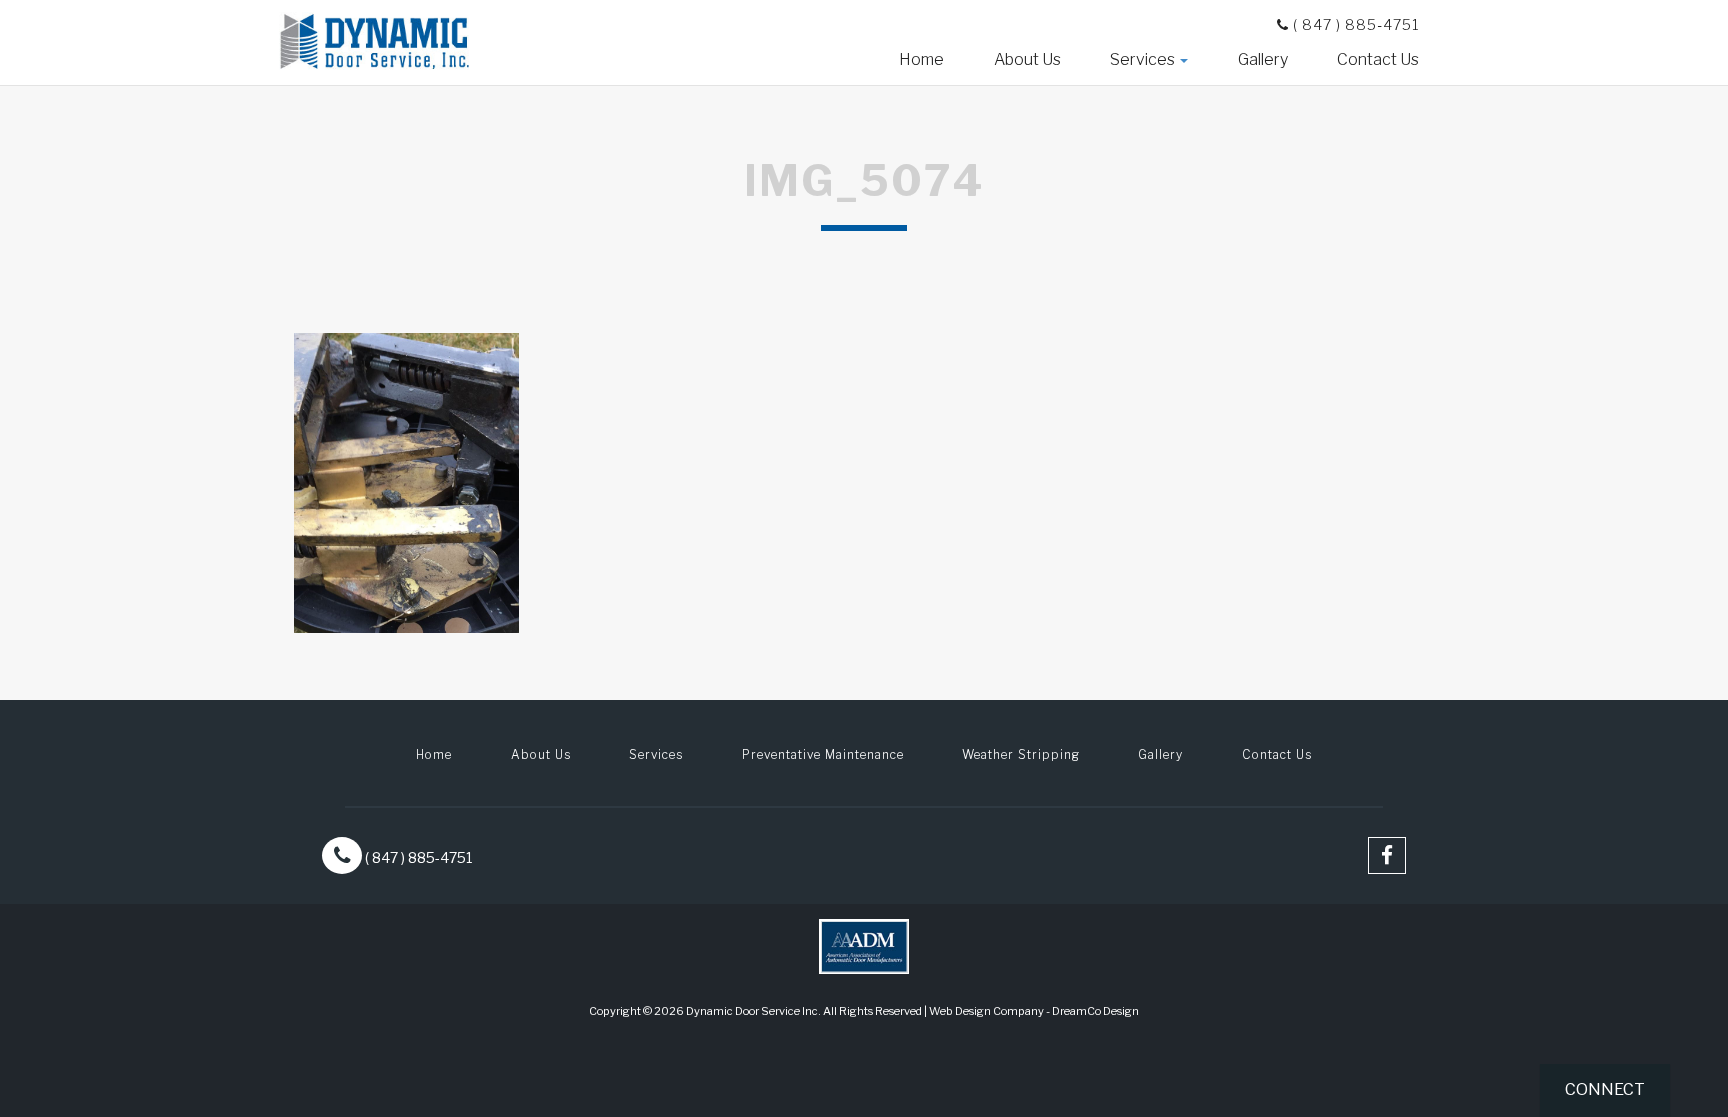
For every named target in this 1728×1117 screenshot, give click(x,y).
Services (1144, 59)
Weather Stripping (1021, 754)
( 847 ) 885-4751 (1354, 24)
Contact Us (1378, 59)
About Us (1027, 59)
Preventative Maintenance (823, 754)
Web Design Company (986, 1011)
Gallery (1263, 59)
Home (921, 59)
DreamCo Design (1095, 1011)
